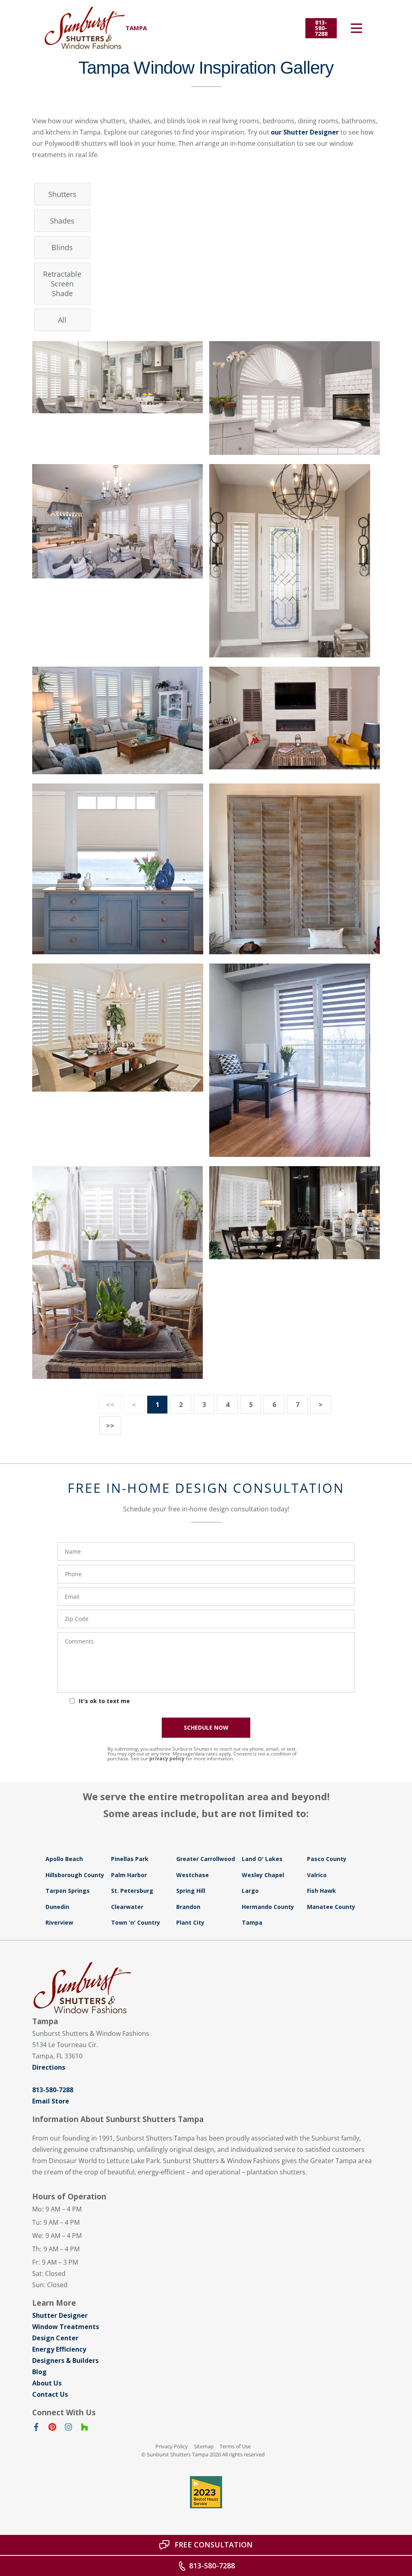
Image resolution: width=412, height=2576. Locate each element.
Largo (250, 1891)
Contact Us (50, 2394)
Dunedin (57, 1907)
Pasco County (327, 1859)
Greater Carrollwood (206, 1859)
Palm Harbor (129, 1875)
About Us (47, 2383)
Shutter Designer (60, 2315)
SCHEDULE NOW (206, 1727)
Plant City (190, 1922)
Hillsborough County (75, 1875)
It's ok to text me (104, 1701)
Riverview (59, 1922)
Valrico (317, 1875)
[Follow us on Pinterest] (52, 2429)
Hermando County (268, 1907)
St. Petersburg (132, 1891)
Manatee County (331, 1907)
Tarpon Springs (68, 1891)
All (62, 320)
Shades (62, 221)
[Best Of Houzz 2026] (206, 2492)
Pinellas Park (130, 1859)
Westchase (193, 1875)
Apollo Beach (64, 1859)
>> (110, 1426)
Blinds (62, 247)
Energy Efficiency (59, 2349)
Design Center (55, 2338)
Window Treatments (66, 2327)
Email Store (51, 2101)
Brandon (188, 1907)
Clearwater (127, 1907)
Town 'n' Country (136, 1922)
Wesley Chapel (263, 1875)
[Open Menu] (356, 28)
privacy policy (167, 1758)
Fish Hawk (321, 1891)
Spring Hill (191, 1891)
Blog (39, 2372)
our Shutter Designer (305, 132)
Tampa (252, 1922)
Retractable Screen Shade (62, 284)
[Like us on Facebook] (36, 2429)
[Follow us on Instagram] (68, 2429)
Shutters (62, 194)
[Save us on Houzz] (84, 2429)
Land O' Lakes (262, 1859)
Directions (49, 2067)
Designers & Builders (65, 2360)
